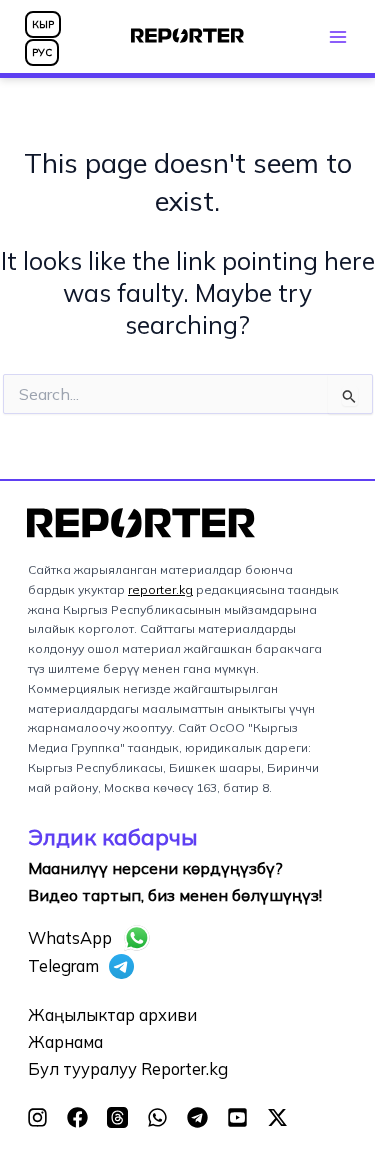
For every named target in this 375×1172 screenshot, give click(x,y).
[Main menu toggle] (337, 36)
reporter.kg (160, 589)
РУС (42, 52)
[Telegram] (197, 1117)
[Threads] (117, 1117)
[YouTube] (237, 1117)
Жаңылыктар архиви (112, 1015)
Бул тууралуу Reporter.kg (128, 1069)
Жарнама (65, 1042)
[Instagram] (37, 1117)
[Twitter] (277, 1117)
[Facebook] (77, 1117)
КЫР (43, 24)
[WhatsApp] (157, 1117)
